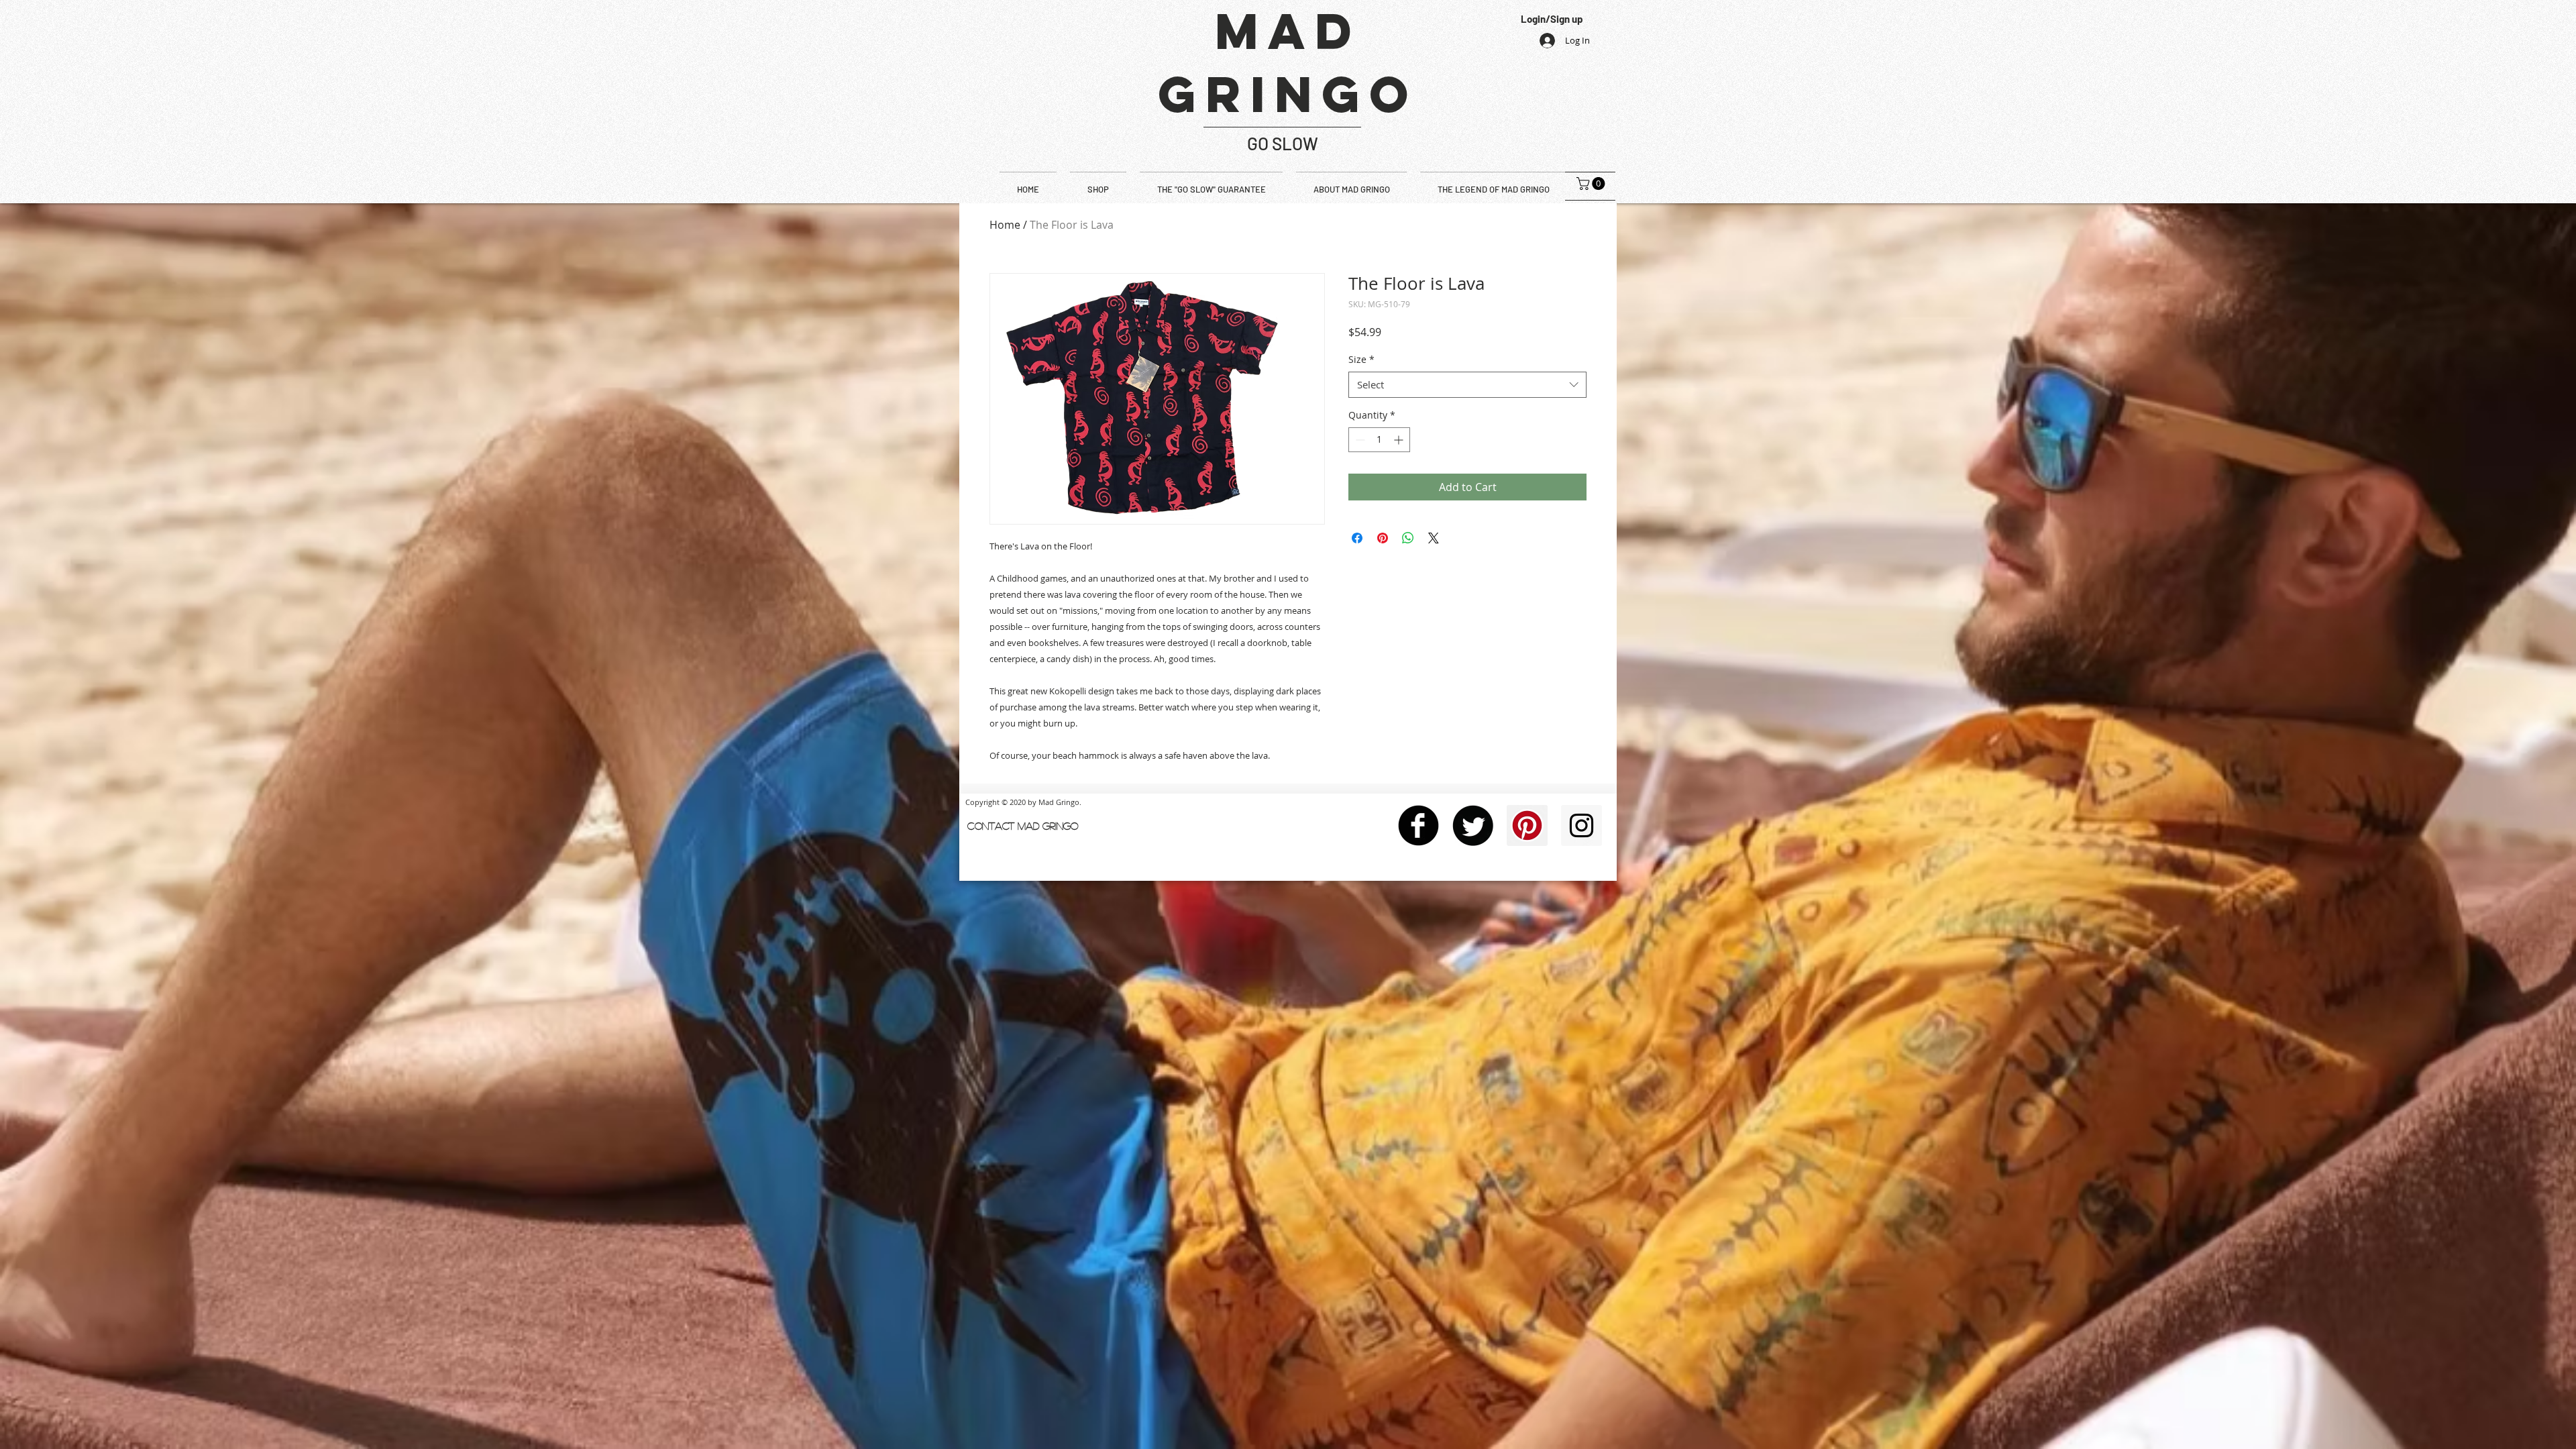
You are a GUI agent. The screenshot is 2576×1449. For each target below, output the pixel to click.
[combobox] (1467, 385)
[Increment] (1400, 440)
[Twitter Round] (1473, 825)
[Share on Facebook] (1357, 538)
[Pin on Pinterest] (1383, 538)
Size (1361, 359)
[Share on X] (1434, 538)
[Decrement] (1359, 440)
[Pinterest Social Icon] (1527, 825)
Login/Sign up (1552, 19)
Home (1005, 225)
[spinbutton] (1379, 440)
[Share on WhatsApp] (1408, 538)
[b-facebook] (1418, 825)
